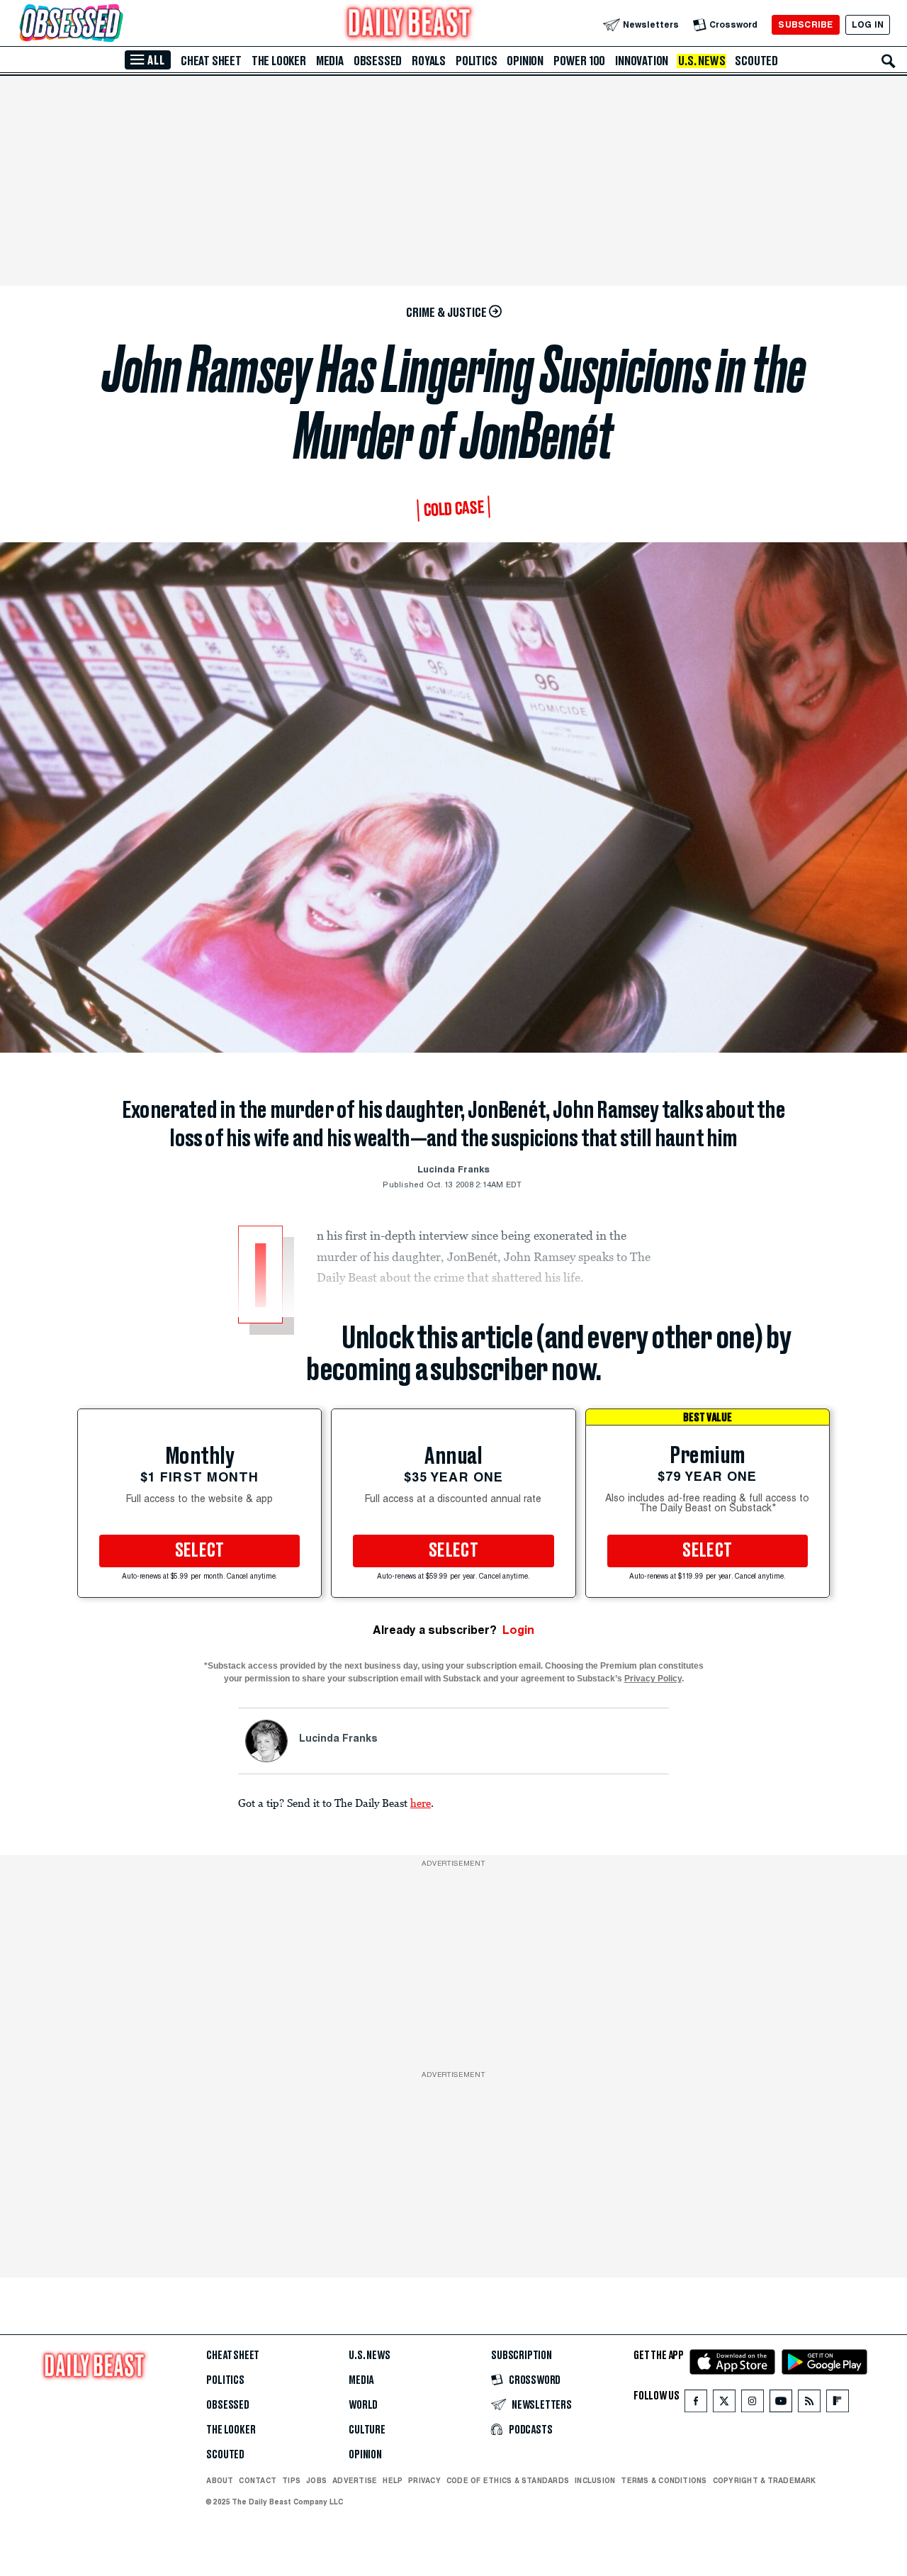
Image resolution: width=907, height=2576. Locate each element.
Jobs (316, 2480)
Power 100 (579, 61)
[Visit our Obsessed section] (116, 24)
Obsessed (378, 61)
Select (200, 1551)
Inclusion (595, 2480)
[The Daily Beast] (410, 24)
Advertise (355, 2480)
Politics (476, 61)
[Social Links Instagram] (753, 2404)
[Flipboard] (837, 2404)
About (220, 2480)
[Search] (889, 61)
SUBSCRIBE (805, 24)
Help (393, 2480)
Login (518, 1630)
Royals (429, 61)
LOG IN (868, 24)
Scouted (756, 61)
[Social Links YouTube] (781, 2404)
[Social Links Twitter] (724, 2404)
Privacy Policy (653, 1679)
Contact (258, 2480)
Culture (367, 2430)
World (363, 2405)
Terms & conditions (664, 2480)
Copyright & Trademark (765, 2480)
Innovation (642, 61)
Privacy (424, 2480)
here (421, 1803)
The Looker (279, 61)
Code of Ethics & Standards (508, 2480)
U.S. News (702, 61)
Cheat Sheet (211, 61)
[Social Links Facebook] (696, 2404)
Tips (291, 2480)
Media (330, 61)
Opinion (525, 61)
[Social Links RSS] (809, 2404)
